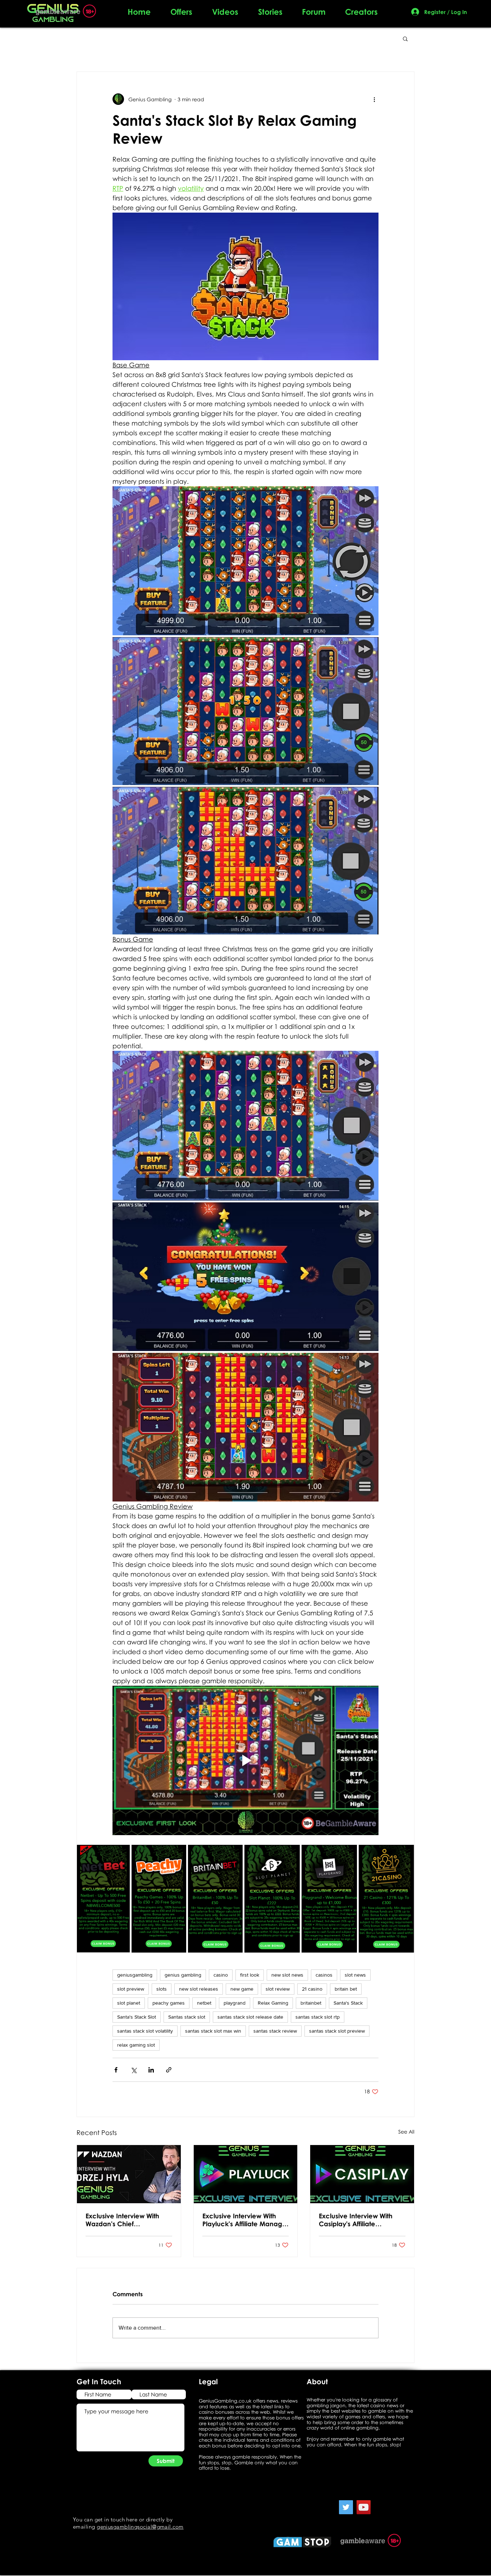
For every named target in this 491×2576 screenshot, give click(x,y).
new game (242, 1989)
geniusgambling (135, 1975)
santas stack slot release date (250, 2017)
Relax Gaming (273, 2003)
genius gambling (183, 1975)
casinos (324, 1975)
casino (221, 1975)
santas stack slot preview (337, 2031)
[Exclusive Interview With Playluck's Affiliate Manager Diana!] (246, 2174)
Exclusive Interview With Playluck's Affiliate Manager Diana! (245, 2220)
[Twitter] (346, 2507)
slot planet (129, 2003)
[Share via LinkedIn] (151, 2070)
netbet (204, 2003)
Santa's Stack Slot (137, 2017)
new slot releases (199, 1989)
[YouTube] (364, 2507)
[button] (405, 38)
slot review (278, 1989)
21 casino (312, 1989)
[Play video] (245, 1760)
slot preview (131, 1989)
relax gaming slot (136, 2045)
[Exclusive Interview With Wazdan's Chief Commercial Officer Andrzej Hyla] (129, 2174)
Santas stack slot (187, 2017)
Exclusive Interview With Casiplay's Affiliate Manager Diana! (356, 2220)
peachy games (169, 2003)
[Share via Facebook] (116, 2070)
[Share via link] (169, 2070)
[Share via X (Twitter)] (134, 2070)
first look (250, 1975)
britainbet (311, 2003)
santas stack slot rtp (318, 2017)
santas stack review (275, 2031)
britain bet (346, 1989)
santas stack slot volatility (145, 2031)
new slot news (287, 1975)
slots (162, 1989)
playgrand (235, 2003)
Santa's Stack (348, 2003)
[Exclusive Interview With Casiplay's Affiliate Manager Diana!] (362, 2174)
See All (406, 2132)
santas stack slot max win (213, 2031)
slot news (355, 1975)
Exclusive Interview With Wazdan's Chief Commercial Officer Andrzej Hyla (122, 2220)
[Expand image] (245, 561)
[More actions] (374, 99)
